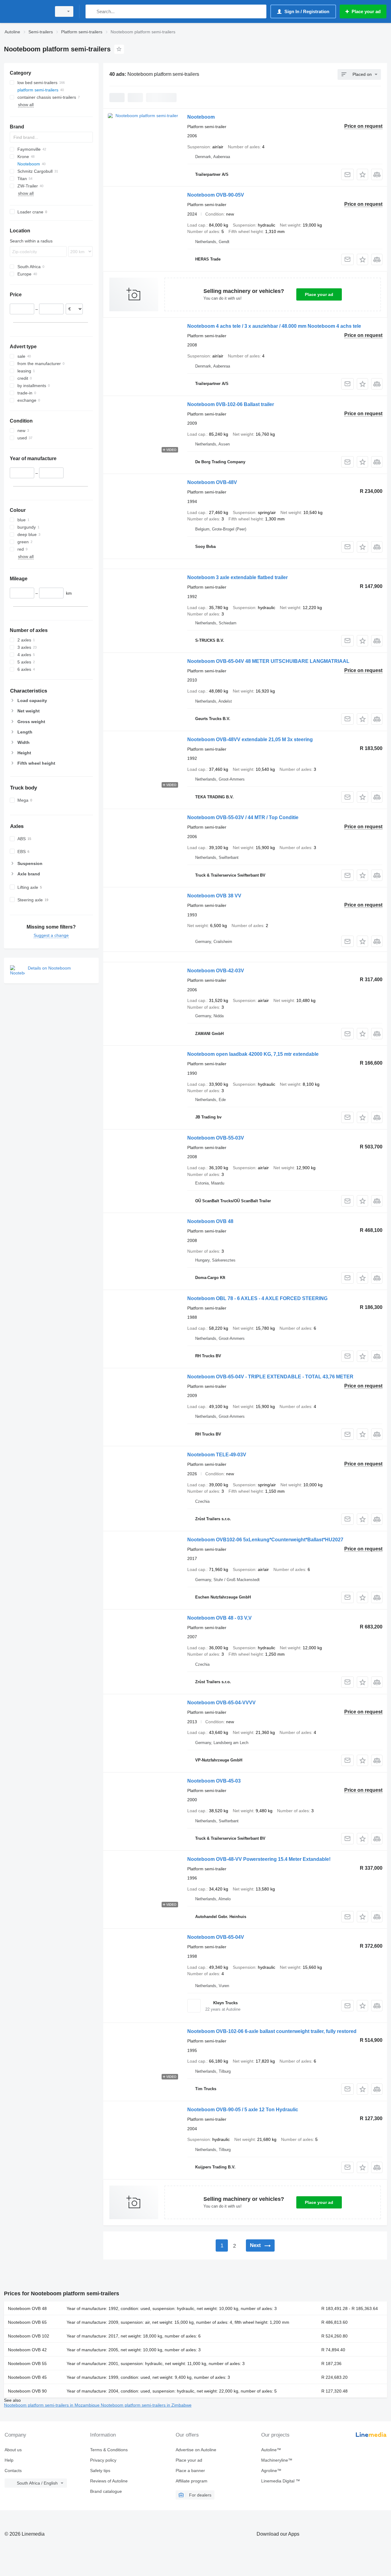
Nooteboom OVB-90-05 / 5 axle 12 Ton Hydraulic (243, 2110)
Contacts (13, 2471)
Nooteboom (201, 117)
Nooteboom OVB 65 (27, 2322)
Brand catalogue (106, 2491)
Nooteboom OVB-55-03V (216, 1138)
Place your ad (319, 294)
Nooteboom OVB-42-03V (216, 971)
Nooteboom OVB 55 (27, 2363)
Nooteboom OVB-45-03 (214, 1781)
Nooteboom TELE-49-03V (217, 1455)
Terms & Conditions (109, 2450)
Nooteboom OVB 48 (210, 1221)
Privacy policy (103, 2460)
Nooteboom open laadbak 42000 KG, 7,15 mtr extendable (253, 1054)
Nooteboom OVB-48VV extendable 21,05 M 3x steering (250, 739)
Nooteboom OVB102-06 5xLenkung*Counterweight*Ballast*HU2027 (265, 1540)
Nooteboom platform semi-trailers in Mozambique (52, 2405)
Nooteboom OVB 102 (29, 2336)
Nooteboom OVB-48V (212, 482)
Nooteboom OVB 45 (27, 2377)
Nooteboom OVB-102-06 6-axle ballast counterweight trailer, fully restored (272, 2031)
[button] (362, 174)
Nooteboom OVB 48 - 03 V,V (219, 1618)
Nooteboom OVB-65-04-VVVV (221, 1703)
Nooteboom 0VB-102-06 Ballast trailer (231, 404)
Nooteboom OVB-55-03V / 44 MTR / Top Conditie (243, 817)
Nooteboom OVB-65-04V (216, 1937)
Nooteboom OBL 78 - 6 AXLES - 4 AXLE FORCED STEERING (257, 1298)
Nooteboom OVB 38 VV (214, 896)
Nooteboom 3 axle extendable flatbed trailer (238, 577)
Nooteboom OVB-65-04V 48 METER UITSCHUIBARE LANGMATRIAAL (268, 661)
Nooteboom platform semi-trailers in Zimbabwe (146, 2405)
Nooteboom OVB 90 (27, 2391)
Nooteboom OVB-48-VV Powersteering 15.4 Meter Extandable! (259, 1859)
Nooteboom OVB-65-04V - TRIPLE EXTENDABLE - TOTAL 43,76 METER (270, 1377)
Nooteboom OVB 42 (27, 2350)
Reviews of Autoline (109, 2481)
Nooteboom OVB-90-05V (216, 195)
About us (13, 2450)
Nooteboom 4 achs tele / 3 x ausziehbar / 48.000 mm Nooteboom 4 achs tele (274, 326)
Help (9, 2460)
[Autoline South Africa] (26, 11)
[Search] (91, 11)
